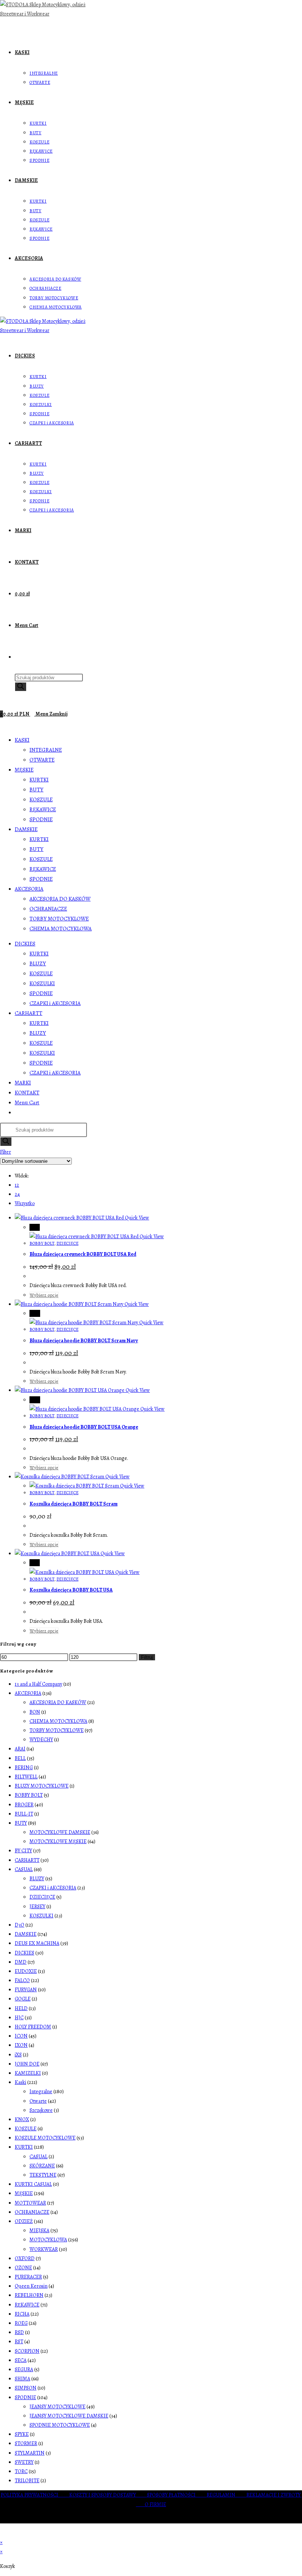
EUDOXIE (26, 1971)
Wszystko (25, 1203)
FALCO (22, 1980)
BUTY (36, 790)
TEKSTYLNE (43, 2175)
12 (17, 1185)
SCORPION (27, 2351)
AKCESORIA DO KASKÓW (60, 899)
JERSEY (37, 1907)
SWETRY (24, 2462)
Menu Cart (27, 1102)
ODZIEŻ (24, 2221)
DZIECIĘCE (67, 1243)
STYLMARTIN (30, 2453)
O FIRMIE (155, 2504)
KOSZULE (41, 799)
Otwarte (38, 2101)
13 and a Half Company (38, 1684)
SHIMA (22, 2379)
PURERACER (28, 2277)
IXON (21, 2045)
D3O (20, 1925)
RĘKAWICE (43, 809)
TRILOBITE (27, 2481)
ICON (21, 2036)
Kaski (20, 2082)
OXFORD (25, 2258)
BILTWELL (26, 1777)
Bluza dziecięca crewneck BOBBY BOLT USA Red (83, 1254)
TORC (21, 2471)
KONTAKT (27, 1093)
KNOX (22, 2119)
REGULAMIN (226, 2495)
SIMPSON (26, 2388)
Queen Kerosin (31, 2286)
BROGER (24, 1805)
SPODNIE (41, 819)
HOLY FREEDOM (33, 2027)
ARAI (20, 1749)
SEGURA (24, 2370)
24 (17, 1194)
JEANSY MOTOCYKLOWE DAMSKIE (69, 2416)
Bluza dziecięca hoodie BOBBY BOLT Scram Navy (84, 1341)
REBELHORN (29, 2295)
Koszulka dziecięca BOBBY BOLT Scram (73, 1504)
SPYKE (22, 2434)
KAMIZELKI (28, 2073)
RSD (19, 2332)
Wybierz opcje (44, 1295)
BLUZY (38, 963)
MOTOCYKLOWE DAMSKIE (60, 1832)
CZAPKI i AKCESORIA (55, 1003)
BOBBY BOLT (42, 1243)
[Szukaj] (21, 687)
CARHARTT (29, 1013)
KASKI (22, 740)
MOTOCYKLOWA (48, 2240)
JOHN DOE (27, 2064)
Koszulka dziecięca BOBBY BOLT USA (71, 1590)
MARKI (23, 1083)
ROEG (21, 2323)
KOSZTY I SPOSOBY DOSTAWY (108, 2495)
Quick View (136, 1218)
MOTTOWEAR (30, 2203)
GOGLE (23, 1999)
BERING (24, 1768)
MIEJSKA (39, 2231)
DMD (21, 1962)
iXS (18, 2055)
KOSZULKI (42, 983)
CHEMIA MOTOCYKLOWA (61, 929)
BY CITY (23, 1851)
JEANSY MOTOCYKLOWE (57, 2407)
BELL (20, 1758)
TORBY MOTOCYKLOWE (59, 919)
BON (35, 1712)
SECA (21, 2360)
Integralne (41, 2092)
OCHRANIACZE (48, 909)
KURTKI (39, 780)
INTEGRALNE (46, 750)
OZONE (23, 2268)
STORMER (26, 2443)
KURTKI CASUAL (33, 2184)
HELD (21, 2008)
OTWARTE (42, 760)
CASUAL (24, 1869)
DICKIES (25, 944)
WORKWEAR (44, 2249)
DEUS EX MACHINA (37, 1943)
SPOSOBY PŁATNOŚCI (177, 2495)
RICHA (22, 2314)
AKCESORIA (29, 889)
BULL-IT (24, 1814)
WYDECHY (41, 1740)
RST (19, 2342)
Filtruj (147, 1657)
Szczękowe (41, 2110)
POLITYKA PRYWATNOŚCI (35, 2495)
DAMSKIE (26, 829)
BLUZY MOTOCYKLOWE (42, 1786)
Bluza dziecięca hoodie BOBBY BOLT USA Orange (84, 1427)
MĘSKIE (24, 770)
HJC (19, 2018)
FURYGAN (26, 1990)
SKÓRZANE (42, 2166)
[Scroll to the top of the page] (2, 2533)
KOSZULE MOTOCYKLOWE (45, 2138)
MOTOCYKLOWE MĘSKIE (58, 1841)
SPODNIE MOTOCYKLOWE (60, 2425)
